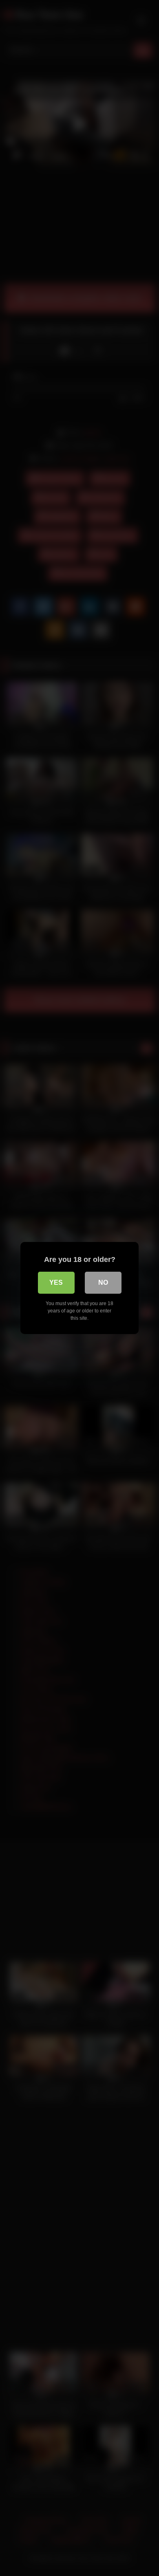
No (103, 1282)
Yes (56, 1282)
